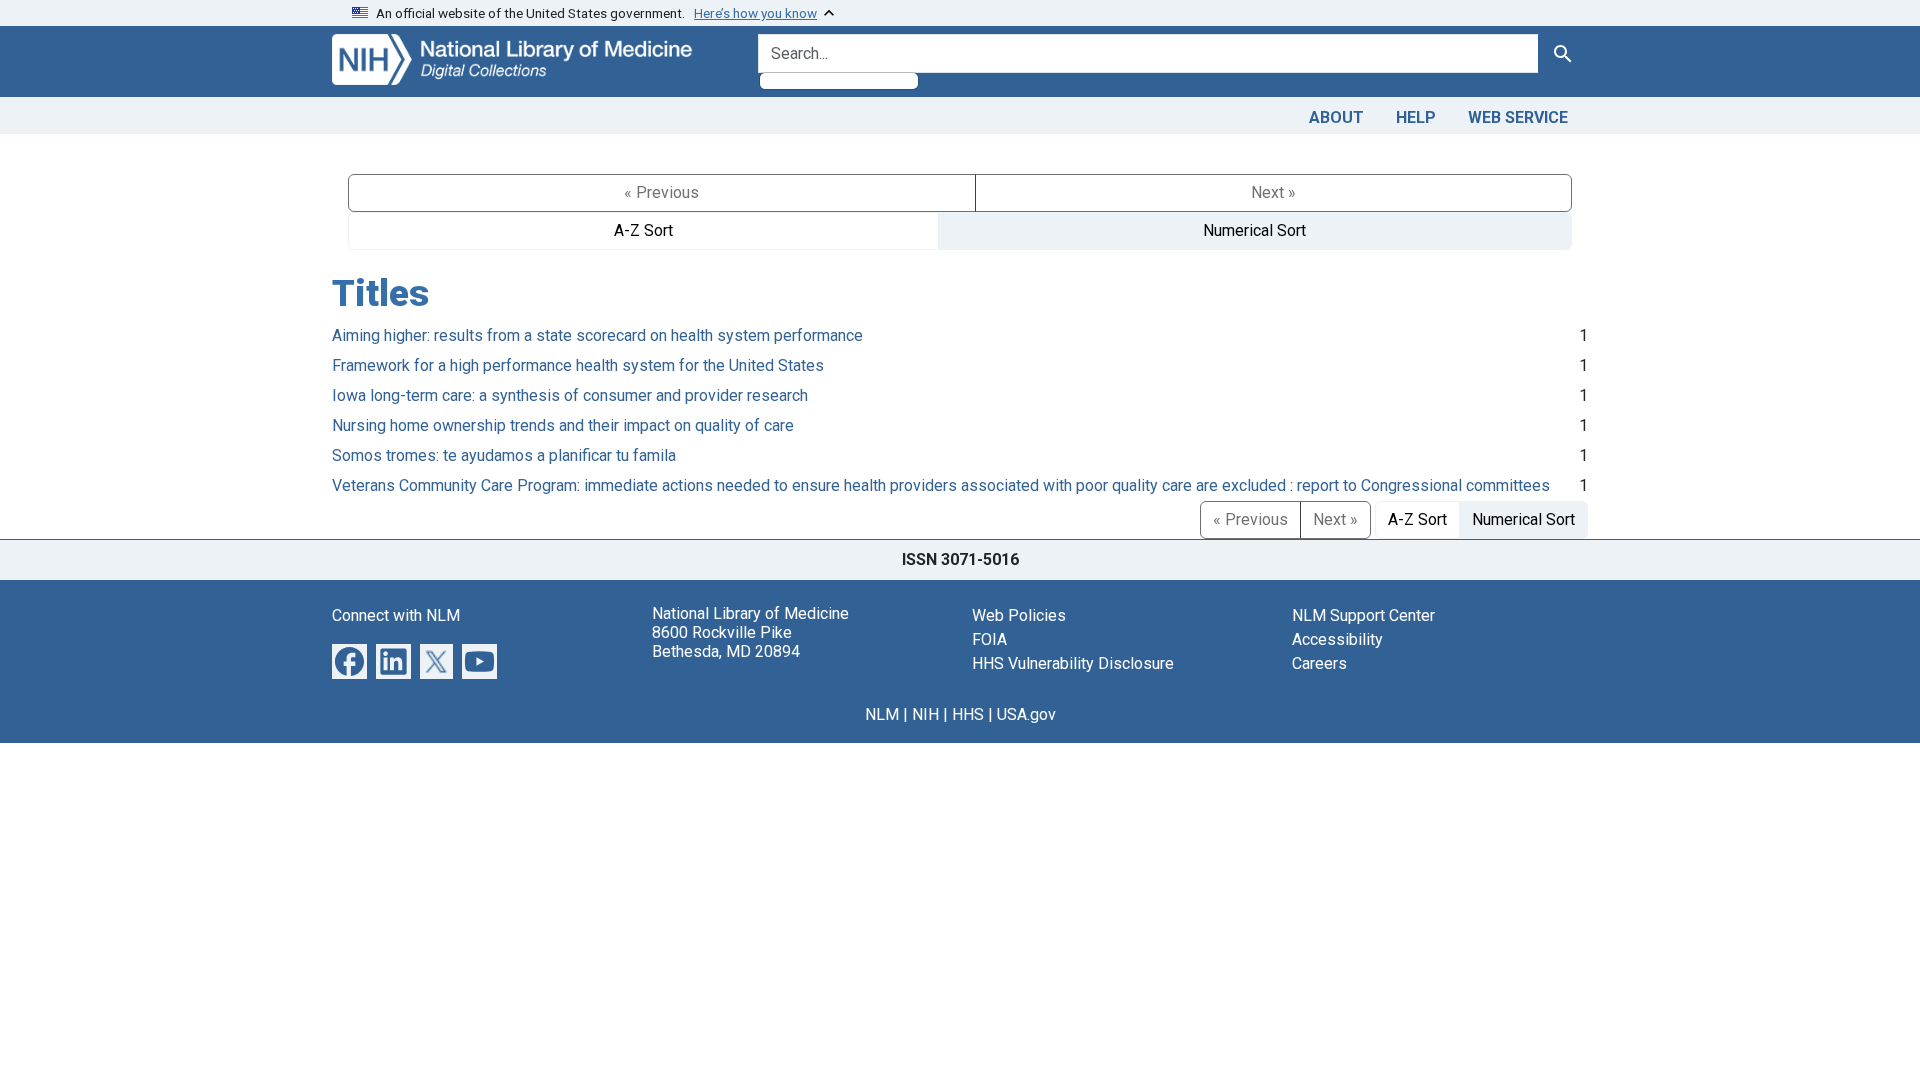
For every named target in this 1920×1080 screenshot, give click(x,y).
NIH (925, 714)
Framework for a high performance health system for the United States (578, 365)
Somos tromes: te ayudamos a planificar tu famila (504, 455)
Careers (1319, 663)
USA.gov (1026, 714)
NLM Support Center (1363, 615)
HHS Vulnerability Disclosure (1073, 663)
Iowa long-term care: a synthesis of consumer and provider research (570, 395)
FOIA (989, 639)
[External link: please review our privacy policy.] (349, 659)
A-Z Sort (643, 230)
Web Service (1518, 117)
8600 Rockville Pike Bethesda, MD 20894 (726, 642)
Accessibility (1337, 639)
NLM (882, 714)
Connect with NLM (396, 615)
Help (1416, 117)
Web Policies (1019, 615)
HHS (968, 714)
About (1336, 117)
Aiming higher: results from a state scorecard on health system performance (597, 335)
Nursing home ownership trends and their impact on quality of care (563, 425)
